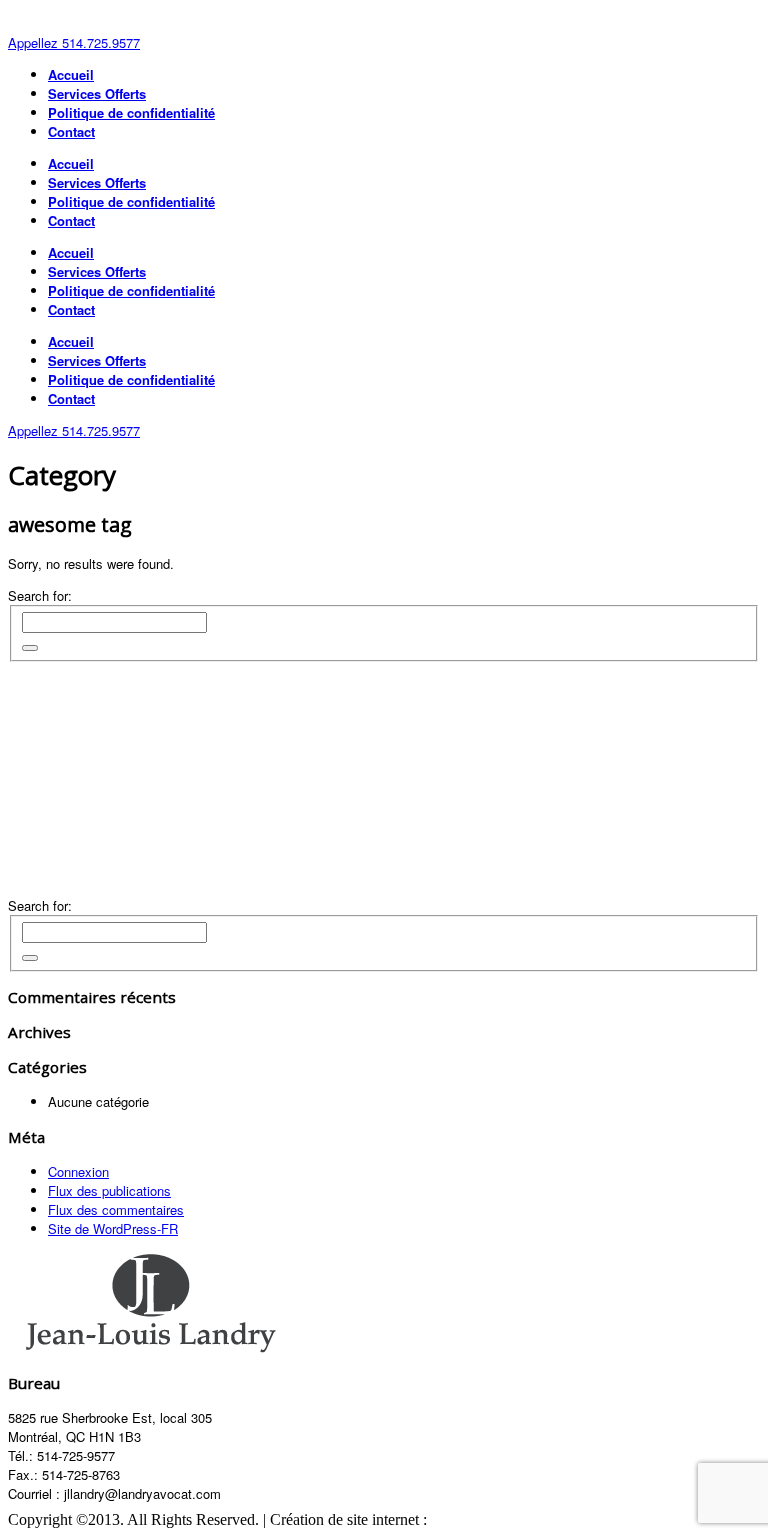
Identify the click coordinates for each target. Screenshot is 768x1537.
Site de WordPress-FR (113, 1228)
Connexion (78, 1171)
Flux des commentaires (116, 1209)
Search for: (40, 595)
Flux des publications (109, 1190)
